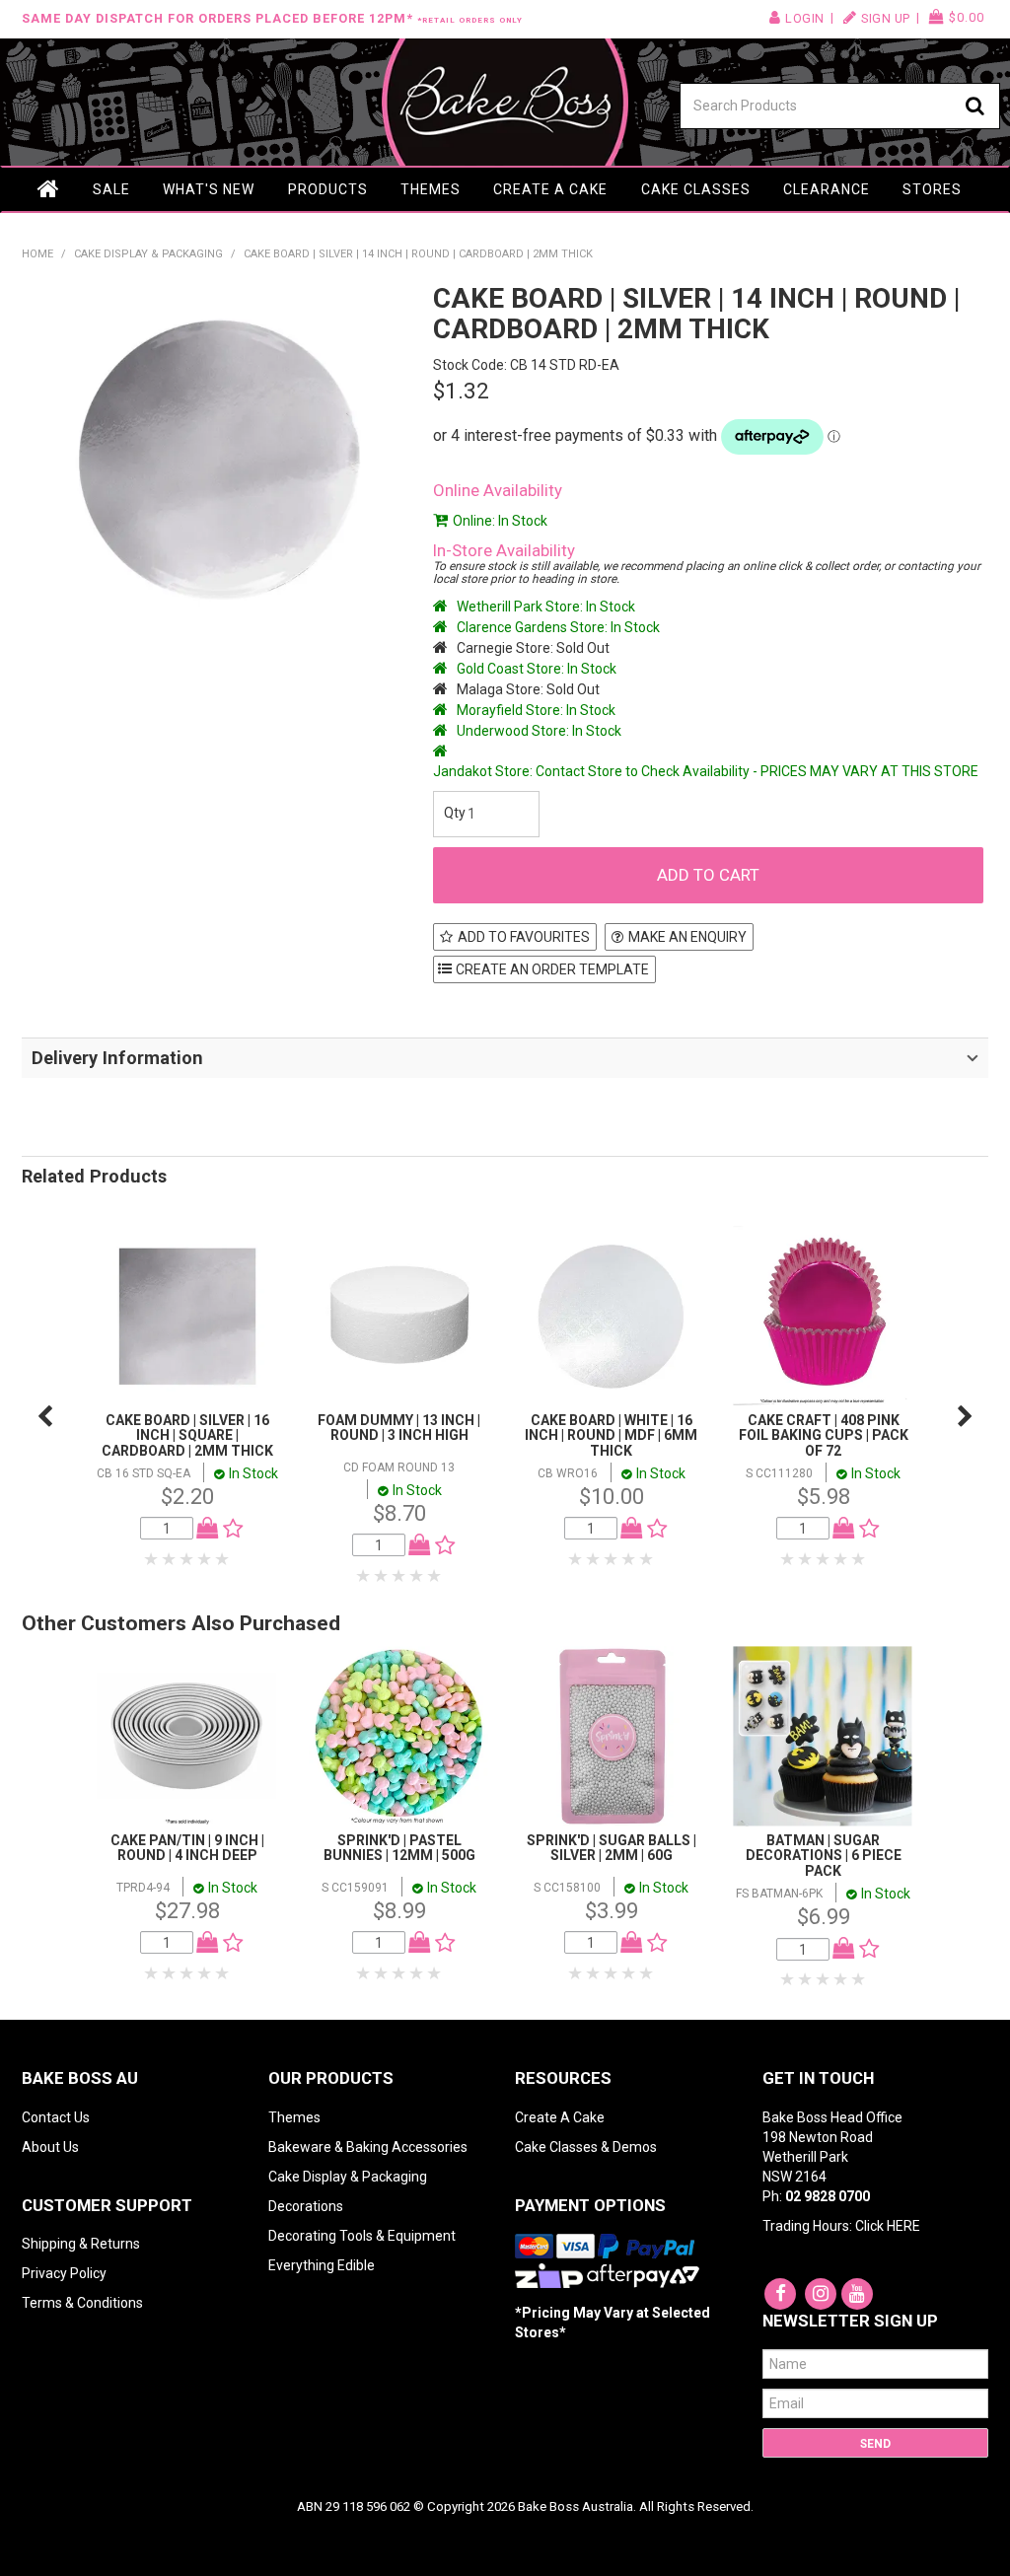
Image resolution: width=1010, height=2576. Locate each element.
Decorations (306, 2206)
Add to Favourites (524, 937)
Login (805, 18)
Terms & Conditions (82, 2303)
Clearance (827, 189)
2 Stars (170, 1559)
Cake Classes (696, 189)
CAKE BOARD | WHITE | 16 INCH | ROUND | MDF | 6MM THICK (611, 1435)
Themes (431, 189)
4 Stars (205, 1559)
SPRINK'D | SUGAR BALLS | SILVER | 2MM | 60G (612, 1848)
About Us (50, 2147)
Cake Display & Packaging (148, 254)
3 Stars (187, 1559)
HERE (903, 2226)
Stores (932, 189)
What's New (209, 189)
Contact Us (56, 2117)
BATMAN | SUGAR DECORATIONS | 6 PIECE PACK (824, 1856)
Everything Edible (322, 2265)
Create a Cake (550, 189)
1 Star (152, 1559)
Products (328, 189)
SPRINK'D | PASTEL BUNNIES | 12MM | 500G (399, 1848)
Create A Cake (560, 2117)
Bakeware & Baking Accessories (368, 2147)
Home (49, 189)
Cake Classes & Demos (586, 2147)
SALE (111, 189)
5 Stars (223, 1559)
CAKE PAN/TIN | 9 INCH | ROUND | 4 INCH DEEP (187, 1848)
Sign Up (886, 18)
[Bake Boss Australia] (505, 102)
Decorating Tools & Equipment (362, 2236)
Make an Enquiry (687, 937)
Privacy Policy (64, 2273)
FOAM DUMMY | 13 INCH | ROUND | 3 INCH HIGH (399, 1428)
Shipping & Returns (81, 2244)
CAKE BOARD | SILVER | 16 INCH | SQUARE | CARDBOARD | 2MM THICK (187, 1435)
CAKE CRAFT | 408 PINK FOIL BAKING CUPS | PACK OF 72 (824, 1435)
